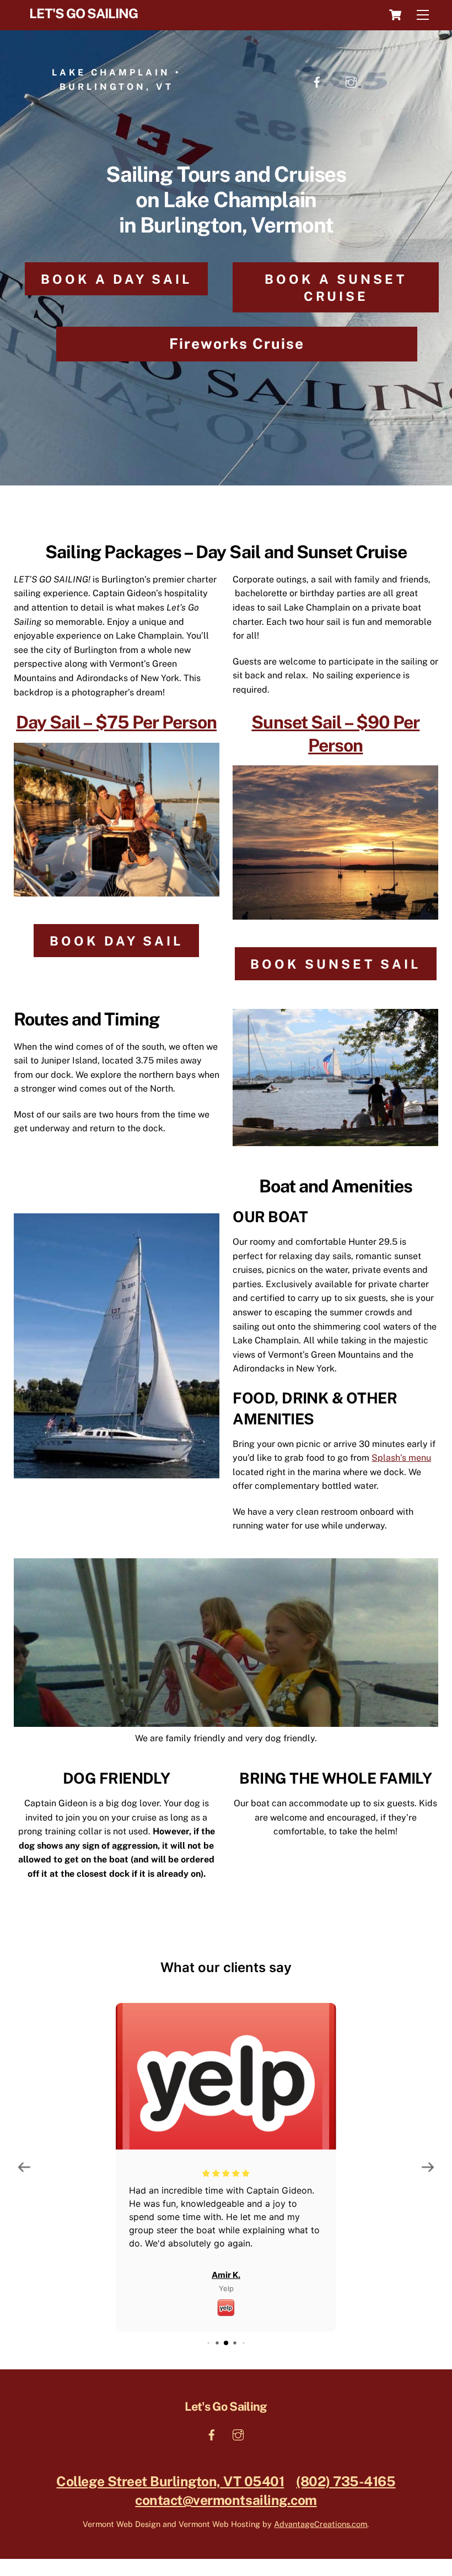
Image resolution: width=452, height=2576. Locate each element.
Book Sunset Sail (335, 964)
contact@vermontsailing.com (226, 2500)
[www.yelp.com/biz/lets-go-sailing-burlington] (226, 2306)
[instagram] (351, 79)
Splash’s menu (401, 1458)
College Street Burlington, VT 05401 (170, 2482)
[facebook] (317, 79)
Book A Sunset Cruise (336, 288)
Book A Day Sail (116, 279)
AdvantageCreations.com (321, 2524)
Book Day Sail (116, 941)
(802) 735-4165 (346, 2482)
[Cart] (395, 15)
